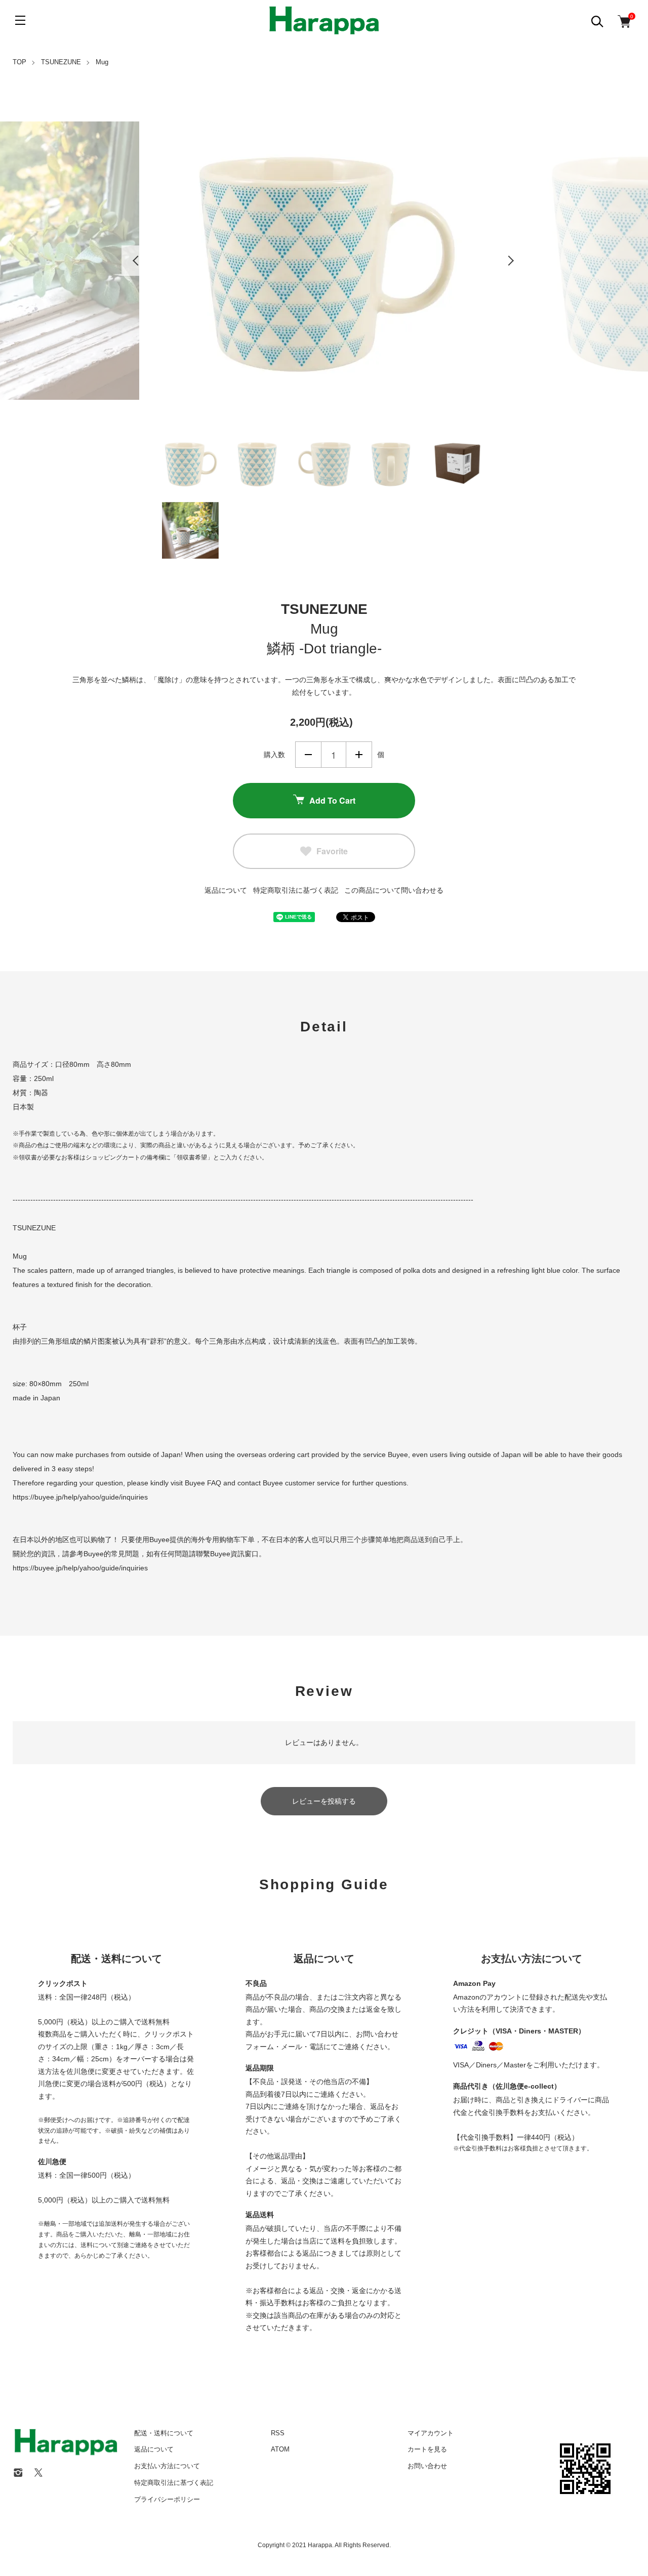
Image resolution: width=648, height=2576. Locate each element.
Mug (102, 62)
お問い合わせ (427, 2466)
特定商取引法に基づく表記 (296, 890)
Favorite (332, 851)
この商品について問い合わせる (394, 890)
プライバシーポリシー (167, 2499)
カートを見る (427, 2449)
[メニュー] (20, 20)
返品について (226, 890)
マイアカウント (431, 2433)
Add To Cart (332, 800)
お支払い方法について (167, 2466)
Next (511, 261)
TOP (19, 62)
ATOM (280, 2449)
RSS (278, 2433)
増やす (359, 755)
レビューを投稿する (324, 1801)
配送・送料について (164, 2433)
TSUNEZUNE (61, 62)
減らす (308, 755)
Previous (137, 261)
